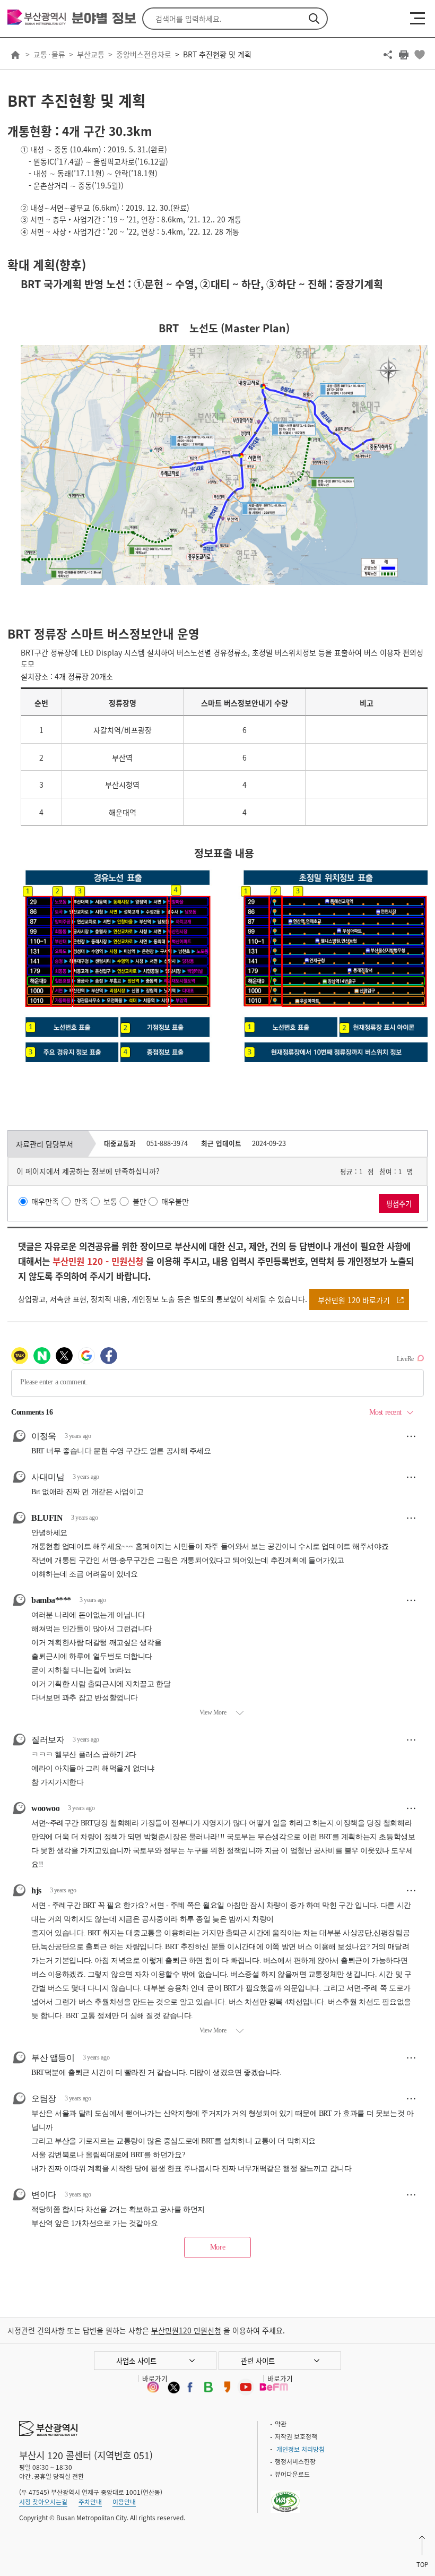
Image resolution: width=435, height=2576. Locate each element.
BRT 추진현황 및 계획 (217, 54)
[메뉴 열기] (417, 18)
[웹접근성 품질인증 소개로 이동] (286, 2495)
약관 (281, 2424)
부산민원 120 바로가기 (354, 1300)
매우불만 (175, 1201)
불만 (140, 1201)
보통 (110, 1201)
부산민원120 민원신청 (186, 2330)
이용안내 (124, 2502)
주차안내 (90, 2502)
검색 (314, 19)
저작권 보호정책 (296, 2436)
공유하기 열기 (388, 55)
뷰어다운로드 (292, 2474)
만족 (81, 1201)
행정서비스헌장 (295, 2461)
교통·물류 (49, 54)
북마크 (420, 55)
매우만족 (45, 1201)
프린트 (404, 55)
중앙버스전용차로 (144, 54)
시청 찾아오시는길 (43, 2502)
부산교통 (91, 54)
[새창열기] (153, 2387)
